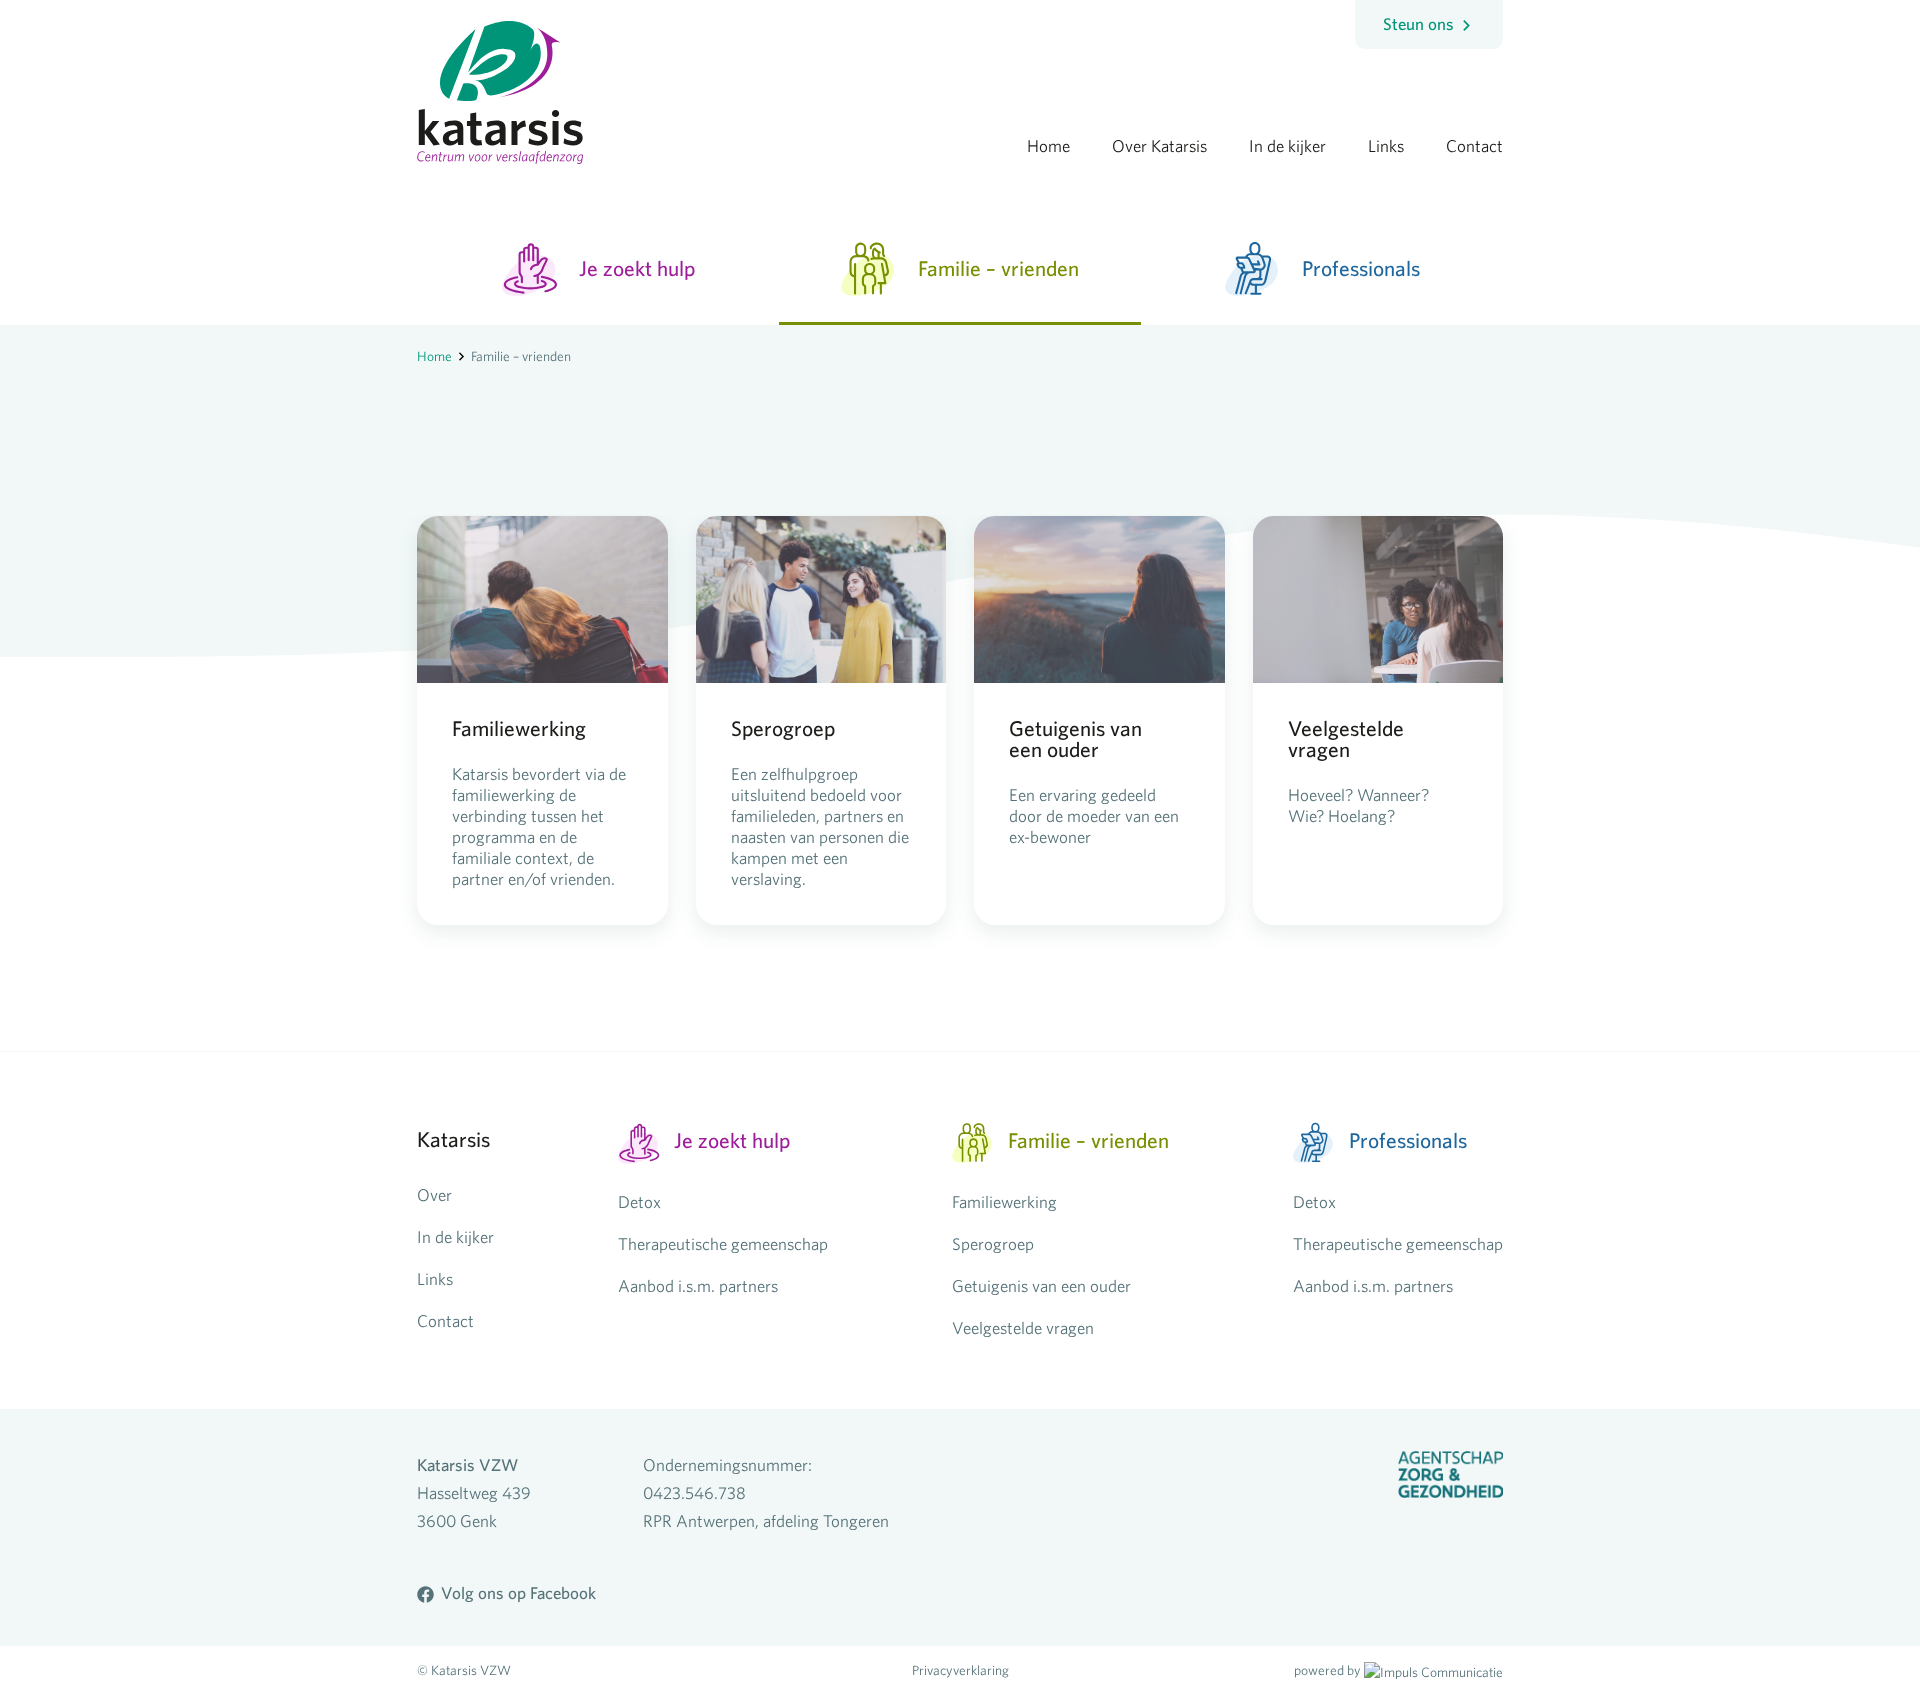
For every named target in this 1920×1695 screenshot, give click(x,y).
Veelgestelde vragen (1023, 1327)
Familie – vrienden (998, 268)
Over (434, 1194)
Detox (639, 1201)
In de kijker (455, 1236)
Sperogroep (993, 1243)
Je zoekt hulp (637, 268)
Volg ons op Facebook (518, 1593)
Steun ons (1420, 23)
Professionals (1361, 268)
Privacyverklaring (960, 1670)
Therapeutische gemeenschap (723, 1243)
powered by (1327, 1670)
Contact (445, 1320)
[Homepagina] (500, 82)
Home (434, 356)
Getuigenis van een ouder (1041, 1285)
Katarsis (453, 1139)
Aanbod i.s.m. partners (698, 1285)
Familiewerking (1004, 1201)
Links (435, 1278)
